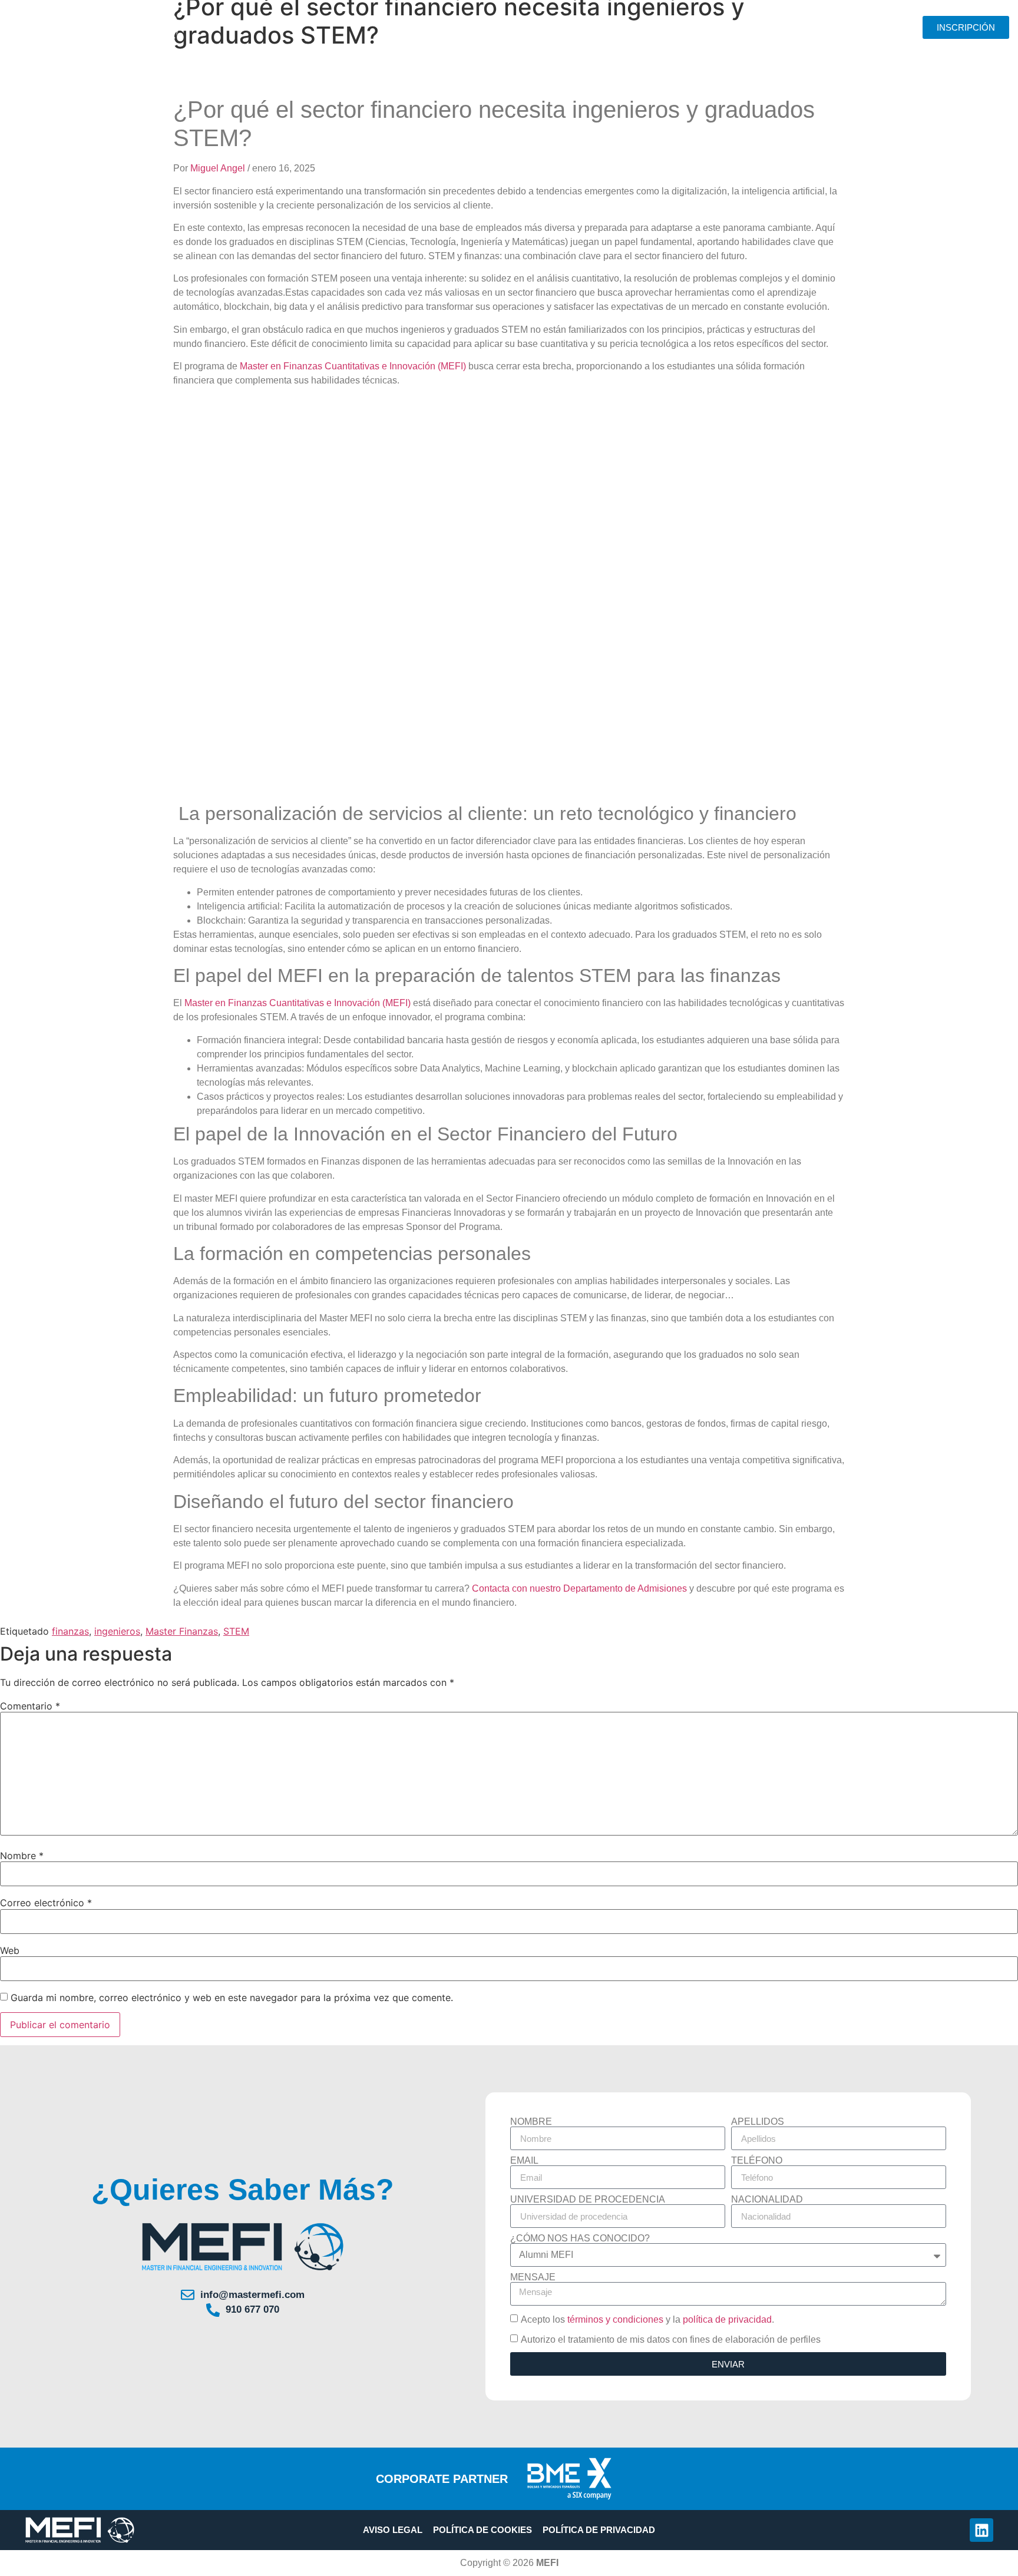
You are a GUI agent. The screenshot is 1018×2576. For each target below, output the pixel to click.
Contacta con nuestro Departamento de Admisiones (579, 1588)
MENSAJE (533, 2277)
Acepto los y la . (647, 2319)
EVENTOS (820, 27)
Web (10, 1950)
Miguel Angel (219, 168)
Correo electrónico (46, 1903)
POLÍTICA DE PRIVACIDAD (599, 2530)
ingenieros (117, 1631)
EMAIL (524, 2161)
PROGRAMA (473, 27)
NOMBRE (531, 2122)
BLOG (772, 27)
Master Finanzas (182, 1631)
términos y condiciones (615, 2319)
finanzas (70, 1631)
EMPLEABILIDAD (611, 27)
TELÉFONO (757, 2161)
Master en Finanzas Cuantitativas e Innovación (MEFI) (353, 366)
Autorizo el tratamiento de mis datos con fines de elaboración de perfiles (671, 2339)
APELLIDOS (758, 2122)
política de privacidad (727, 2319)
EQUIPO (544, 27)
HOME (420, 27)
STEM (236, 1631)
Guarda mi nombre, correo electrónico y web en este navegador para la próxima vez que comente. (232, 1998)
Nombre (22, 1856)
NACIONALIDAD (767, 2200)
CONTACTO (879, 27)
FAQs (733, 27)
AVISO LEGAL (393, 2530)
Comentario (30, 1706)
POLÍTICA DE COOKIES (482, 2530)
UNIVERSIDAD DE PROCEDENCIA (588, 2200)
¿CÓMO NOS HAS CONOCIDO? (580, 2238)
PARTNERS (683, 27)
